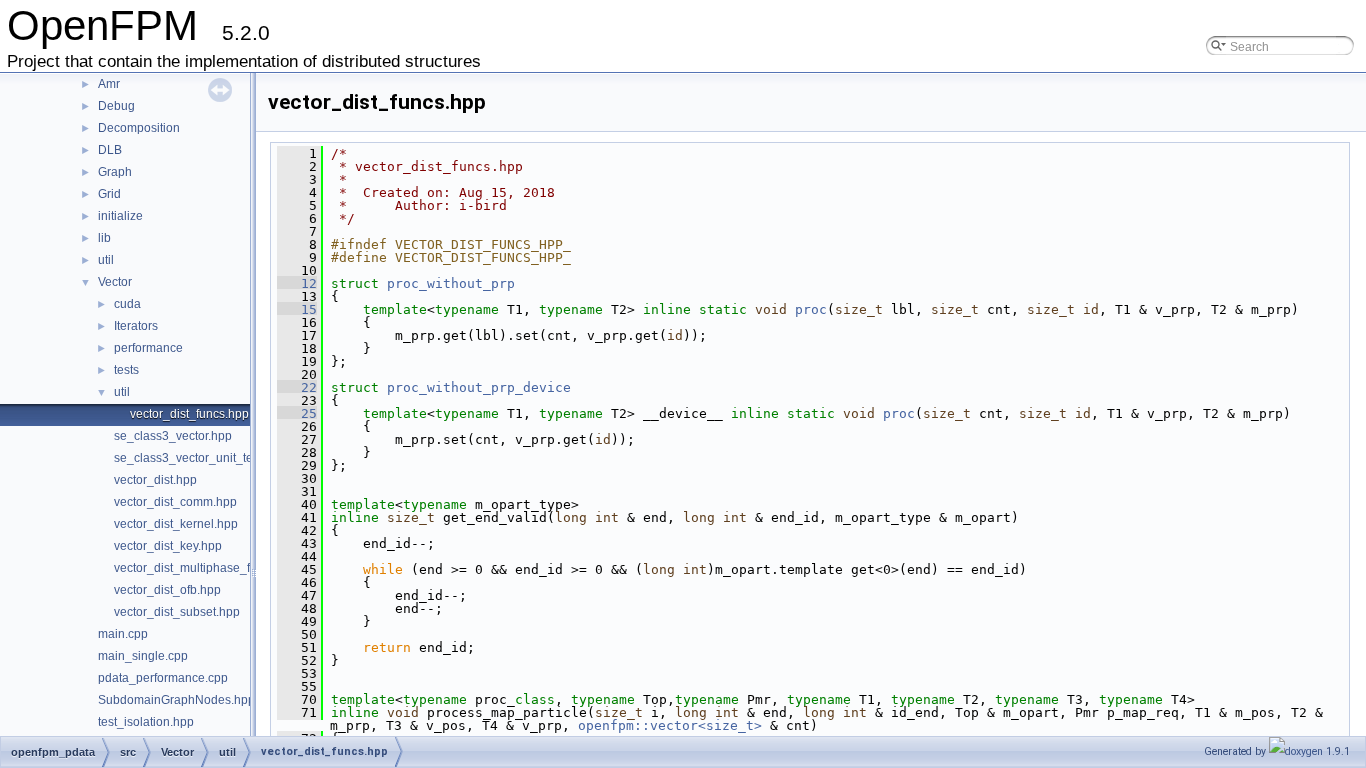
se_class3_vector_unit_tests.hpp (203, 458)
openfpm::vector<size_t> (670, 725)
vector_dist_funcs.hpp (189, 414)
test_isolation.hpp (146, 722)
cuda (127, 304)
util (106, 260)
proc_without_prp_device (479, 387)
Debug (116, 106)
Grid (109, 194)
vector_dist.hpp (155, 480)
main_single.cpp (143, 656)
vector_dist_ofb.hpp (167, 590)
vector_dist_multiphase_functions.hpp (217, 568)
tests (126, 370)
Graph (115, 172)
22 (297, 387)
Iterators (136, 326)
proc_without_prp (451, 283)
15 (297, 309)
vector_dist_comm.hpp (175, 502)
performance (148, 348)
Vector (115, 282)
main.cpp (123, 634)
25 (297, 413)
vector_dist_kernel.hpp (176, 524)
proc (811, 309)
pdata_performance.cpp (163, 678)
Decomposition (139, 128)
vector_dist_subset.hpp (177, 612)
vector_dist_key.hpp (168, 546)
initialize (120, 216)
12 (297, 283)
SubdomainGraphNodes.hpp (176, 700)
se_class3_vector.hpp (173, 436)
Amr (109, 84)
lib (104, 238)
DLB (110, 150)
